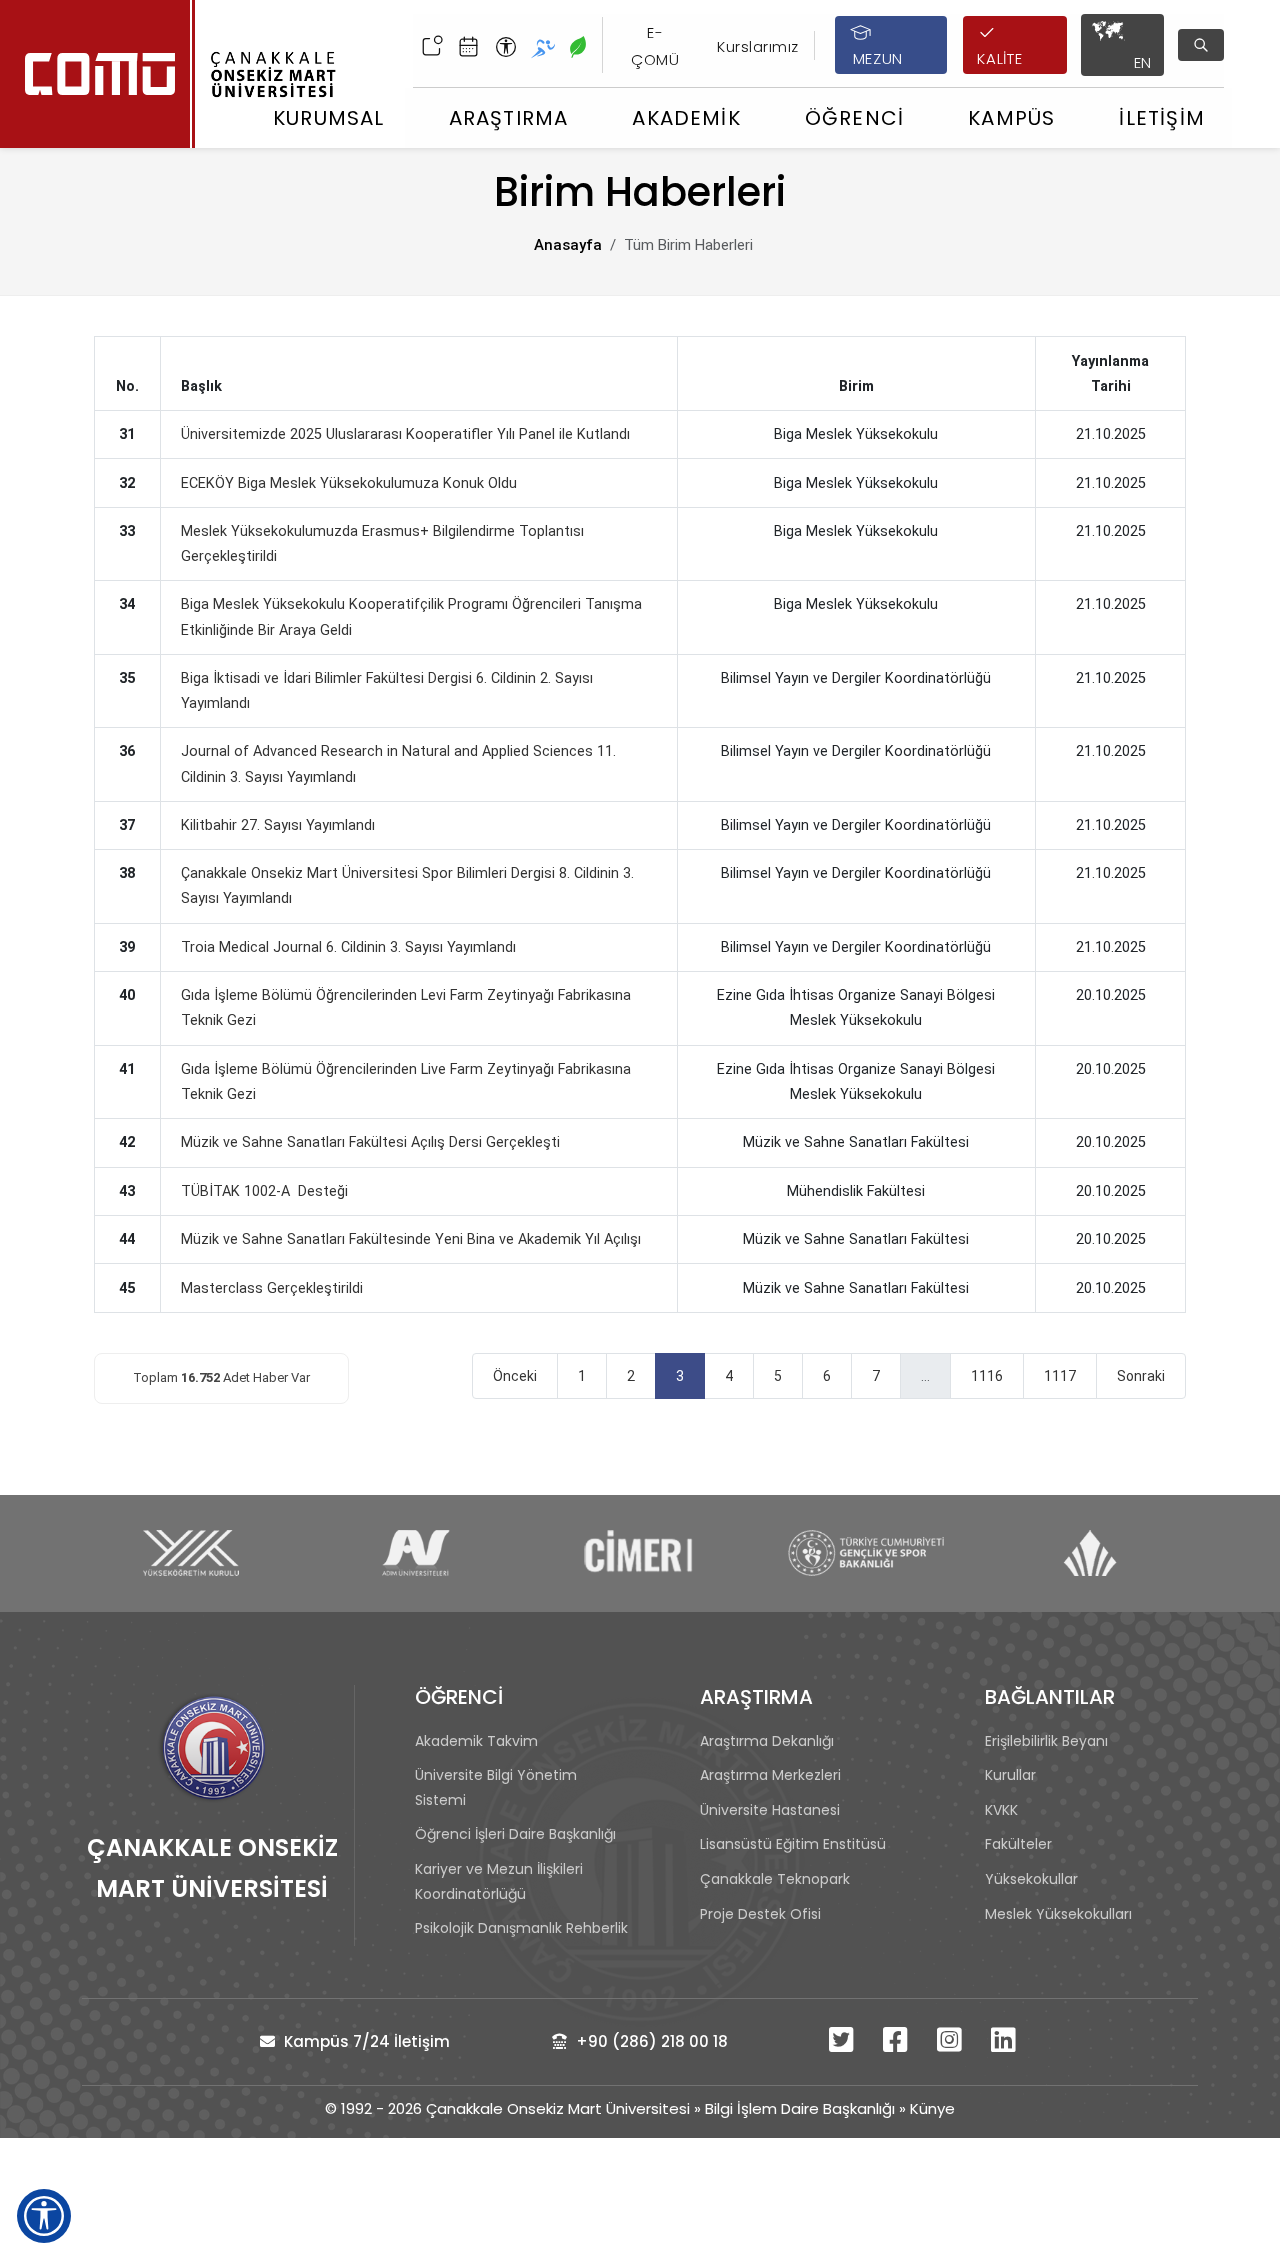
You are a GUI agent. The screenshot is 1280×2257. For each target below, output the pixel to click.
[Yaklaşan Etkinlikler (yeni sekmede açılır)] (469, 45)
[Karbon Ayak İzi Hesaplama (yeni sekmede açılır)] (578, 45)
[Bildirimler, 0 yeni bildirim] (432, 46)
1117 (1060, 1376)
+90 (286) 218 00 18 (650, 2041)
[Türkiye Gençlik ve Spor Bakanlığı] (865, 1553)
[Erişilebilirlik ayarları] (506, 45)
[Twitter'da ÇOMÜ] (844, 2044)
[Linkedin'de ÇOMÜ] (1006, 2044)
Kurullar (1010, 1775)
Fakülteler (1018, 1844)
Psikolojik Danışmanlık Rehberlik (521, 1928)
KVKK (1001, 1810)
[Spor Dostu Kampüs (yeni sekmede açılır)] (543, 45)
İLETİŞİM (1162, 118)
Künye (932, 2108)
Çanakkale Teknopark (775, 1879)
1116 (987, 1376)
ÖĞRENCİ (854, 118)
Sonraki (1141, 1376)
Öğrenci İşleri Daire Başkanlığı (515, 1834)
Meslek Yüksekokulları (1058, 1914)
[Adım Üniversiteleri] (415, 1553)
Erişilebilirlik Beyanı (1046, 1741)
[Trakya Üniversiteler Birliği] (1091, 1553)
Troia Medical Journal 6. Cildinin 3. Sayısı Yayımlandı (348, 947)
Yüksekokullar (1031, 1879)
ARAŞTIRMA (509, 118)
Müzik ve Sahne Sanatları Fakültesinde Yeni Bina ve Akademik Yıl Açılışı (411, 1239)
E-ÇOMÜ (655, 45)
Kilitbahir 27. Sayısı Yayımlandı (278, 825)
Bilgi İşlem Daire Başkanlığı (800, 2108)
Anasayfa (568, 245)
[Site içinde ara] (1201, 45)
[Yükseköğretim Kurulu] (190, 1553)
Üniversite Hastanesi (770, 1810)
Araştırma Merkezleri (770, 1775)
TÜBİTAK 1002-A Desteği (264, 1191)
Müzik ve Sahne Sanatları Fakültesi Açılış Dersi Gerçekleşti (370, 1142)
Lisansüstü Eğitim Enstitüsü (793, 1844)
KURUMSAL (329, 118)
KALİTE (999, 58)
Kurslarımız (758, 46)
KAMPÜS (1011, 118)
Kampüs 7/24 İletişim (365, 2041)
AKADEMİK (686, 118)
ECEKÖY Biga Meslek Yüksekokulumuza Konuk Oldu (349, 483)
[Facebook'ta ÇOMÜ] (898, 2044)
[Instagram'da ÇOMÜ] (952, 2044)
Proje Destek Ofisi (760, 1914)
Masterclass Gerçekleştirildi (272, 1288)
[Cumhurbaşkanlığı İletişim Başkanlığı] (641, 1553)
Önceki (515, 1376)
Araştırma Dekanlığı (767, 1741)
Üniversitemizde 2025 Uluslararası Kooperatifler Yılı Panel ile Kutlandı (405, 434)
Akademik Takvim (476, 1741)
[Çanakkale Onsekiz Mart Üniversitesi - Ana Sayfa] (176, 74)
